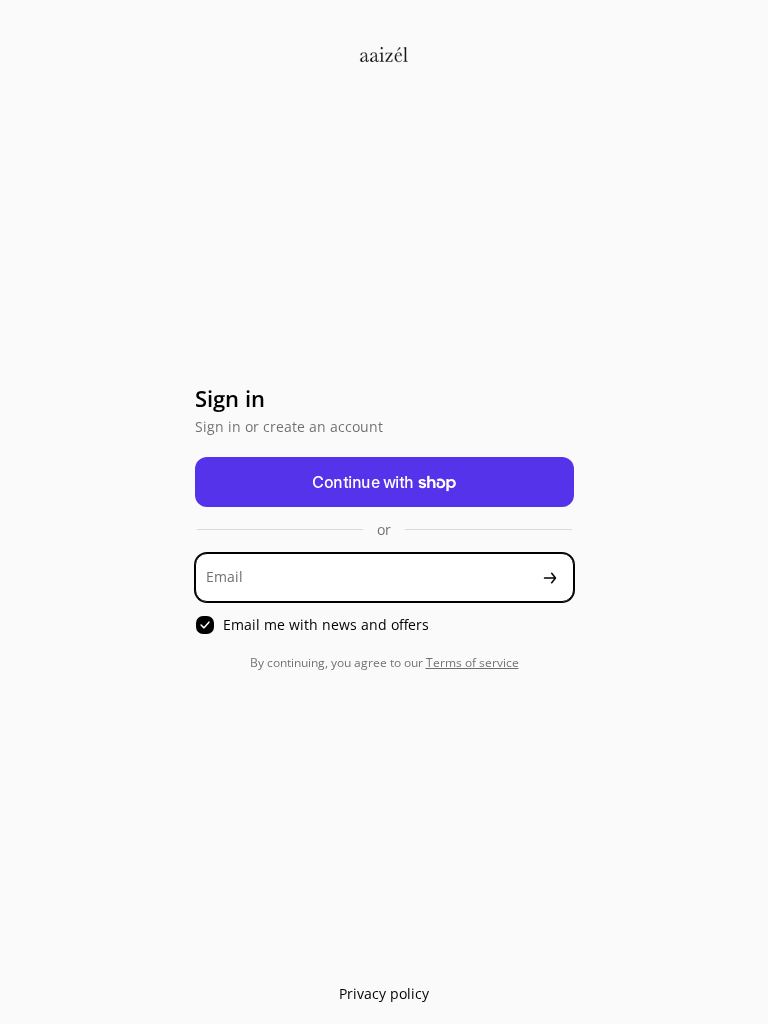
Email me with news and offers (326, 625)
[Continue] (550, 577)
